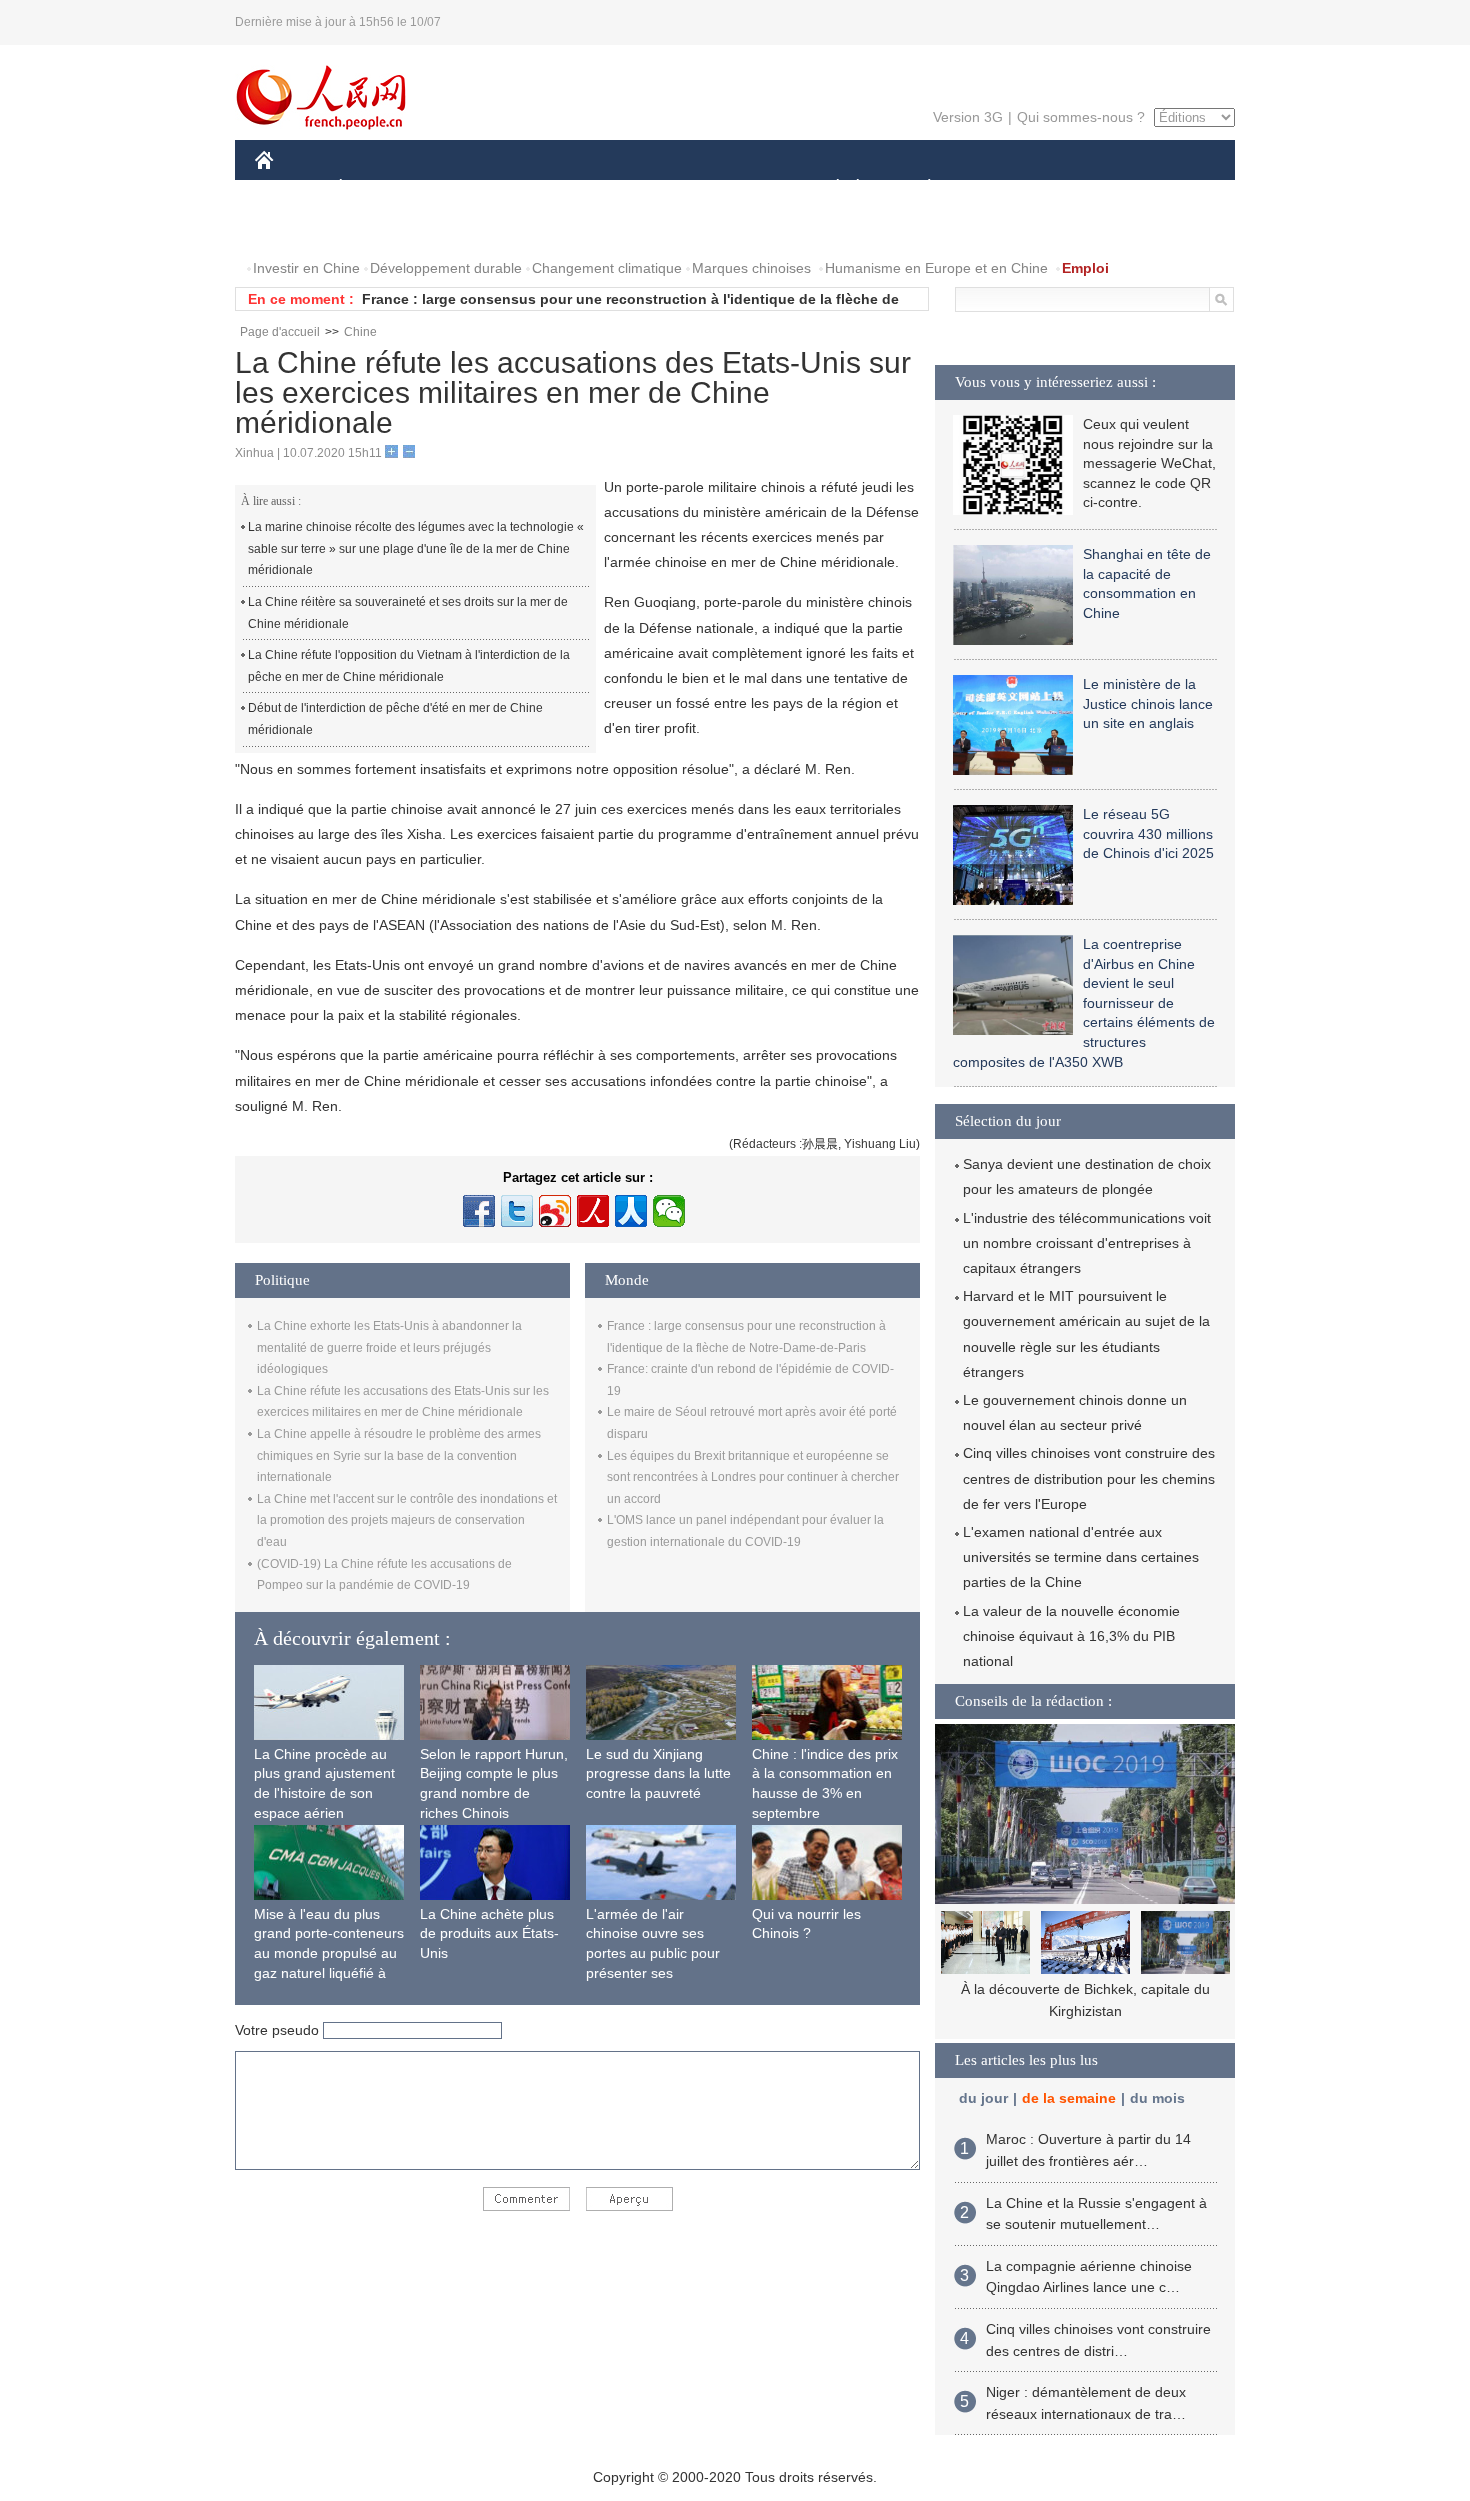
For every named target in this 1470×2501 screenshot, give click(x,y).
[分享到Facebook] (479, 1211)
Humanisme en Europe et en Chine (936, 268)
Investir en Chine (306, 268)
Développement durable (446, 268)
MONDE (471, 188)
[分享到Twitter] (517, 1211)
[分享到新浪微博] (555, 1211)
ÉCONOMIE (378, 188)
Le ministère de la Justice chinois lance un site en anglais (1148, 703)
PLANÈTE (918, 188)
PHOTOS (384, 228)
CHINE (290, 188)
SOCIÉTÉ (828, 188)
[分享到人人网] (631, 1211)
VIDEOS (466, 228)
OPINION (298, 228)
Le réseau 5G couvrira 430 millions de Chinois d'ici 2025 (1148, 833)
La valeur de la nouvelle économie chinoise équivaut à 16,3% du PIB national (1071, 1636)
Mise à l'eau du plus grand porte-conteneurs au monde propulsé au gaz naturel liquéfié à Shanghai (329, 1953)
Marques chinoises (751, 268)
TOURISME (1086, 188)
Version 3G (968, 117)
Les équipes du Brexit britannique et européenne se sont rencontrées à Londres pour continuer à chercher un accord (753, 1477)
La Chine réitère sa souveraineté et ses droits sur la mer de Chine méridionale (408, 613)
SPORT (1000, 188)
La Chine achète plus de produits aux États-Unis (489, 1933)
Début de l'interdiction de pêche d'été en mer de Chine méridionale (395, 719)
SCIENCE (646, 188)
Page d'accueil (280, 332)
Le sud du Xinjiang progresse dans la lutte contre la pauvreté (658, 1773)
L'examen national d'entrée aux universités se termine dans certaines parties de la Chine (1081, 1557)
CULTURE (737, 188)
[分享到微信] (669, 1211)
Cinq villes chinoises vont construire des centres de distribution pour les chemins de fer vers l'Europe (1089, 1478)
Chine (360, 332)
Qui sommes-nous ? (1081, 117)
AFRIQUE (556, 188)
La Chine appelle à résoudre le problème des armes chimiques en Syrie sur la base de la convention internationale (399, 1455)
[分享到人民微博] (593, 1211)
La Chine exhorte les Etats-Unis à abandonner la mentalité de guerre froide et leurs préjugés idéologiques (389, 1347)
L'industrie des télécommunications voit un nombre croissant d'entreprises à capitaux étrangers (1087, 1243)
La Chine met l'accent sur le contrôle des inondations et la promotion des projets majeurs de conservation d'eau (407, 1520)
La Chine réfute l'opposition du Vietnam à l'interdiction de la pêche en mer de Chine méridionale (409, 666)
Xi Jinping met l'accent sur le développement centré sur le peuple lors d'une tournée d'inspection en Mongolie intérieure (1085, 2010)
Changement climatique (607, 268)
